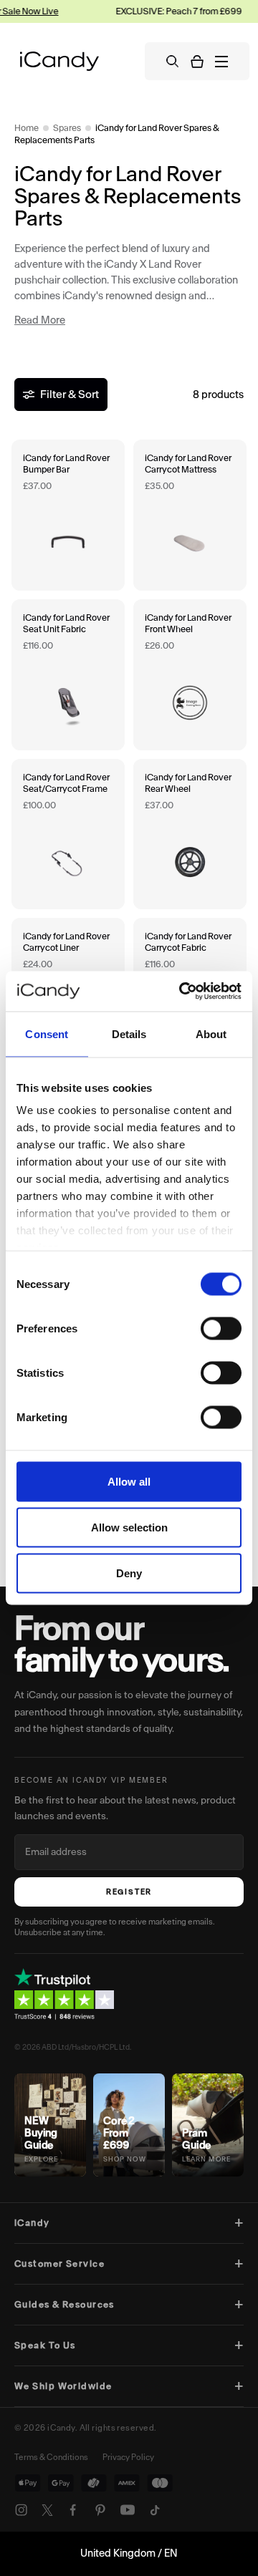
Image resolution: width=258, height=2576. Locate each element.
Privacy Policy (128, 2457)
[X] (47, 2510)
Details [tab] (129, 1033)
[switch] (221, 1328)
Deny (129, 1573)
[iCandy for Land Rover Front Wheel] (190, 675)
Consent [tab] (47, 1033)
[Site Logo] (59, 61)
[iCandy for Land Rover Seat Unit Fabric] (68, 675)
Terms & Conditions (51, 2457)
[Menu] (221, 62)
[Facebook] (73, 2510)
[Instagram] (21, 2510)
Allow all (129, 1481)
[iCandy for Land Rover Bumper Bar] (68, 515)
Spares (67, 128)
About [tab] (211, 1033)
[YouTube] (128, 2510)
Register (129, 1892)
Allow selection (129, 1527)
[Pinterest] (100, 2510)
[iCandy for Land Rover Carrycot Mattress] (190, 515)
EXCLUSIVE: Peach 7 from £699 (165, 11)
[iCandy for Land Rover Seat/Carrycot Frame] (68, 834)
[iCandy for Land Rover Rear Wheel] (190, 834)
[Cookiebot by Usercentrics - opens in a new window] (182, 992)
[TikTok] (155, 2510)
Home (27, 128)
